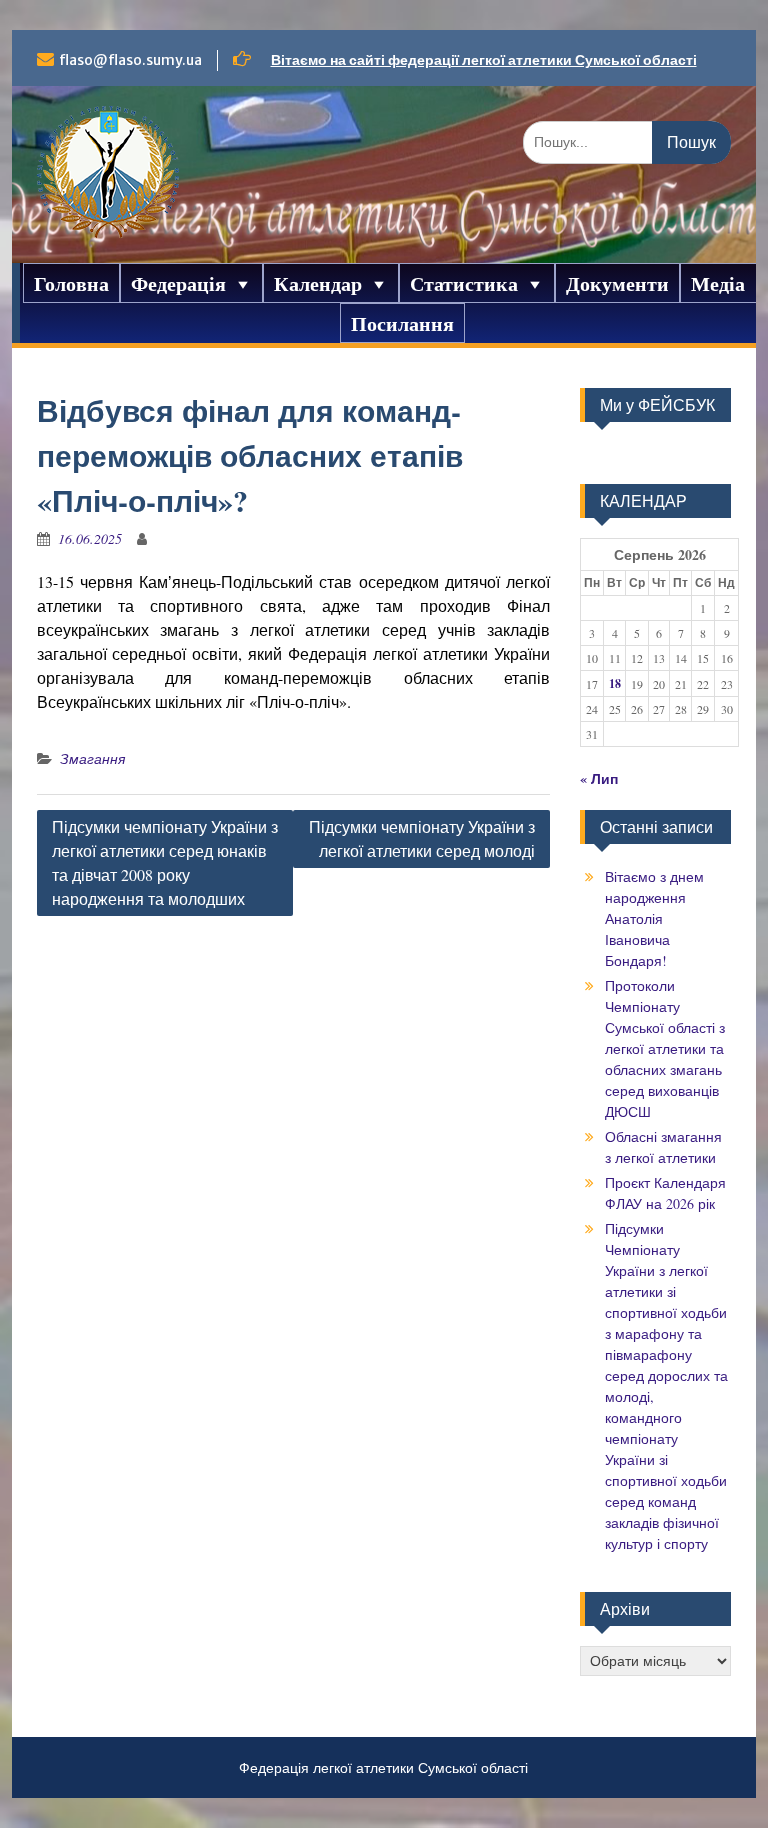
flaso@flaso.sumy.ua (130, 60)
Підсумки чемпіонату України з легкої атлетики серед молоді (422, 838)
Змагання (92, 758)
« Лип (599, 778)
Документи (617, 284)
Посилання (402, 324)
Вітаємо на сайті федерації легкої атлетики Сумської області (484, 60)
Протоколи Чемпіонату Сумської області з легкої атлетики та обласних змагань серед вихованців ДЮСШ (665, 1048)
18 (615, 683)
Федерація (178, 284)
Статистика (464, 284)
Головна (71, 284)
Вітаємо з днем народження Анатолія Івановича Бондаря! (654, 918)
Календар (318, 284)
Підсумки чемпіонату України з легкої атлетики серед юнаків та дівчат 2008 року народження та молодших (165, 862)
